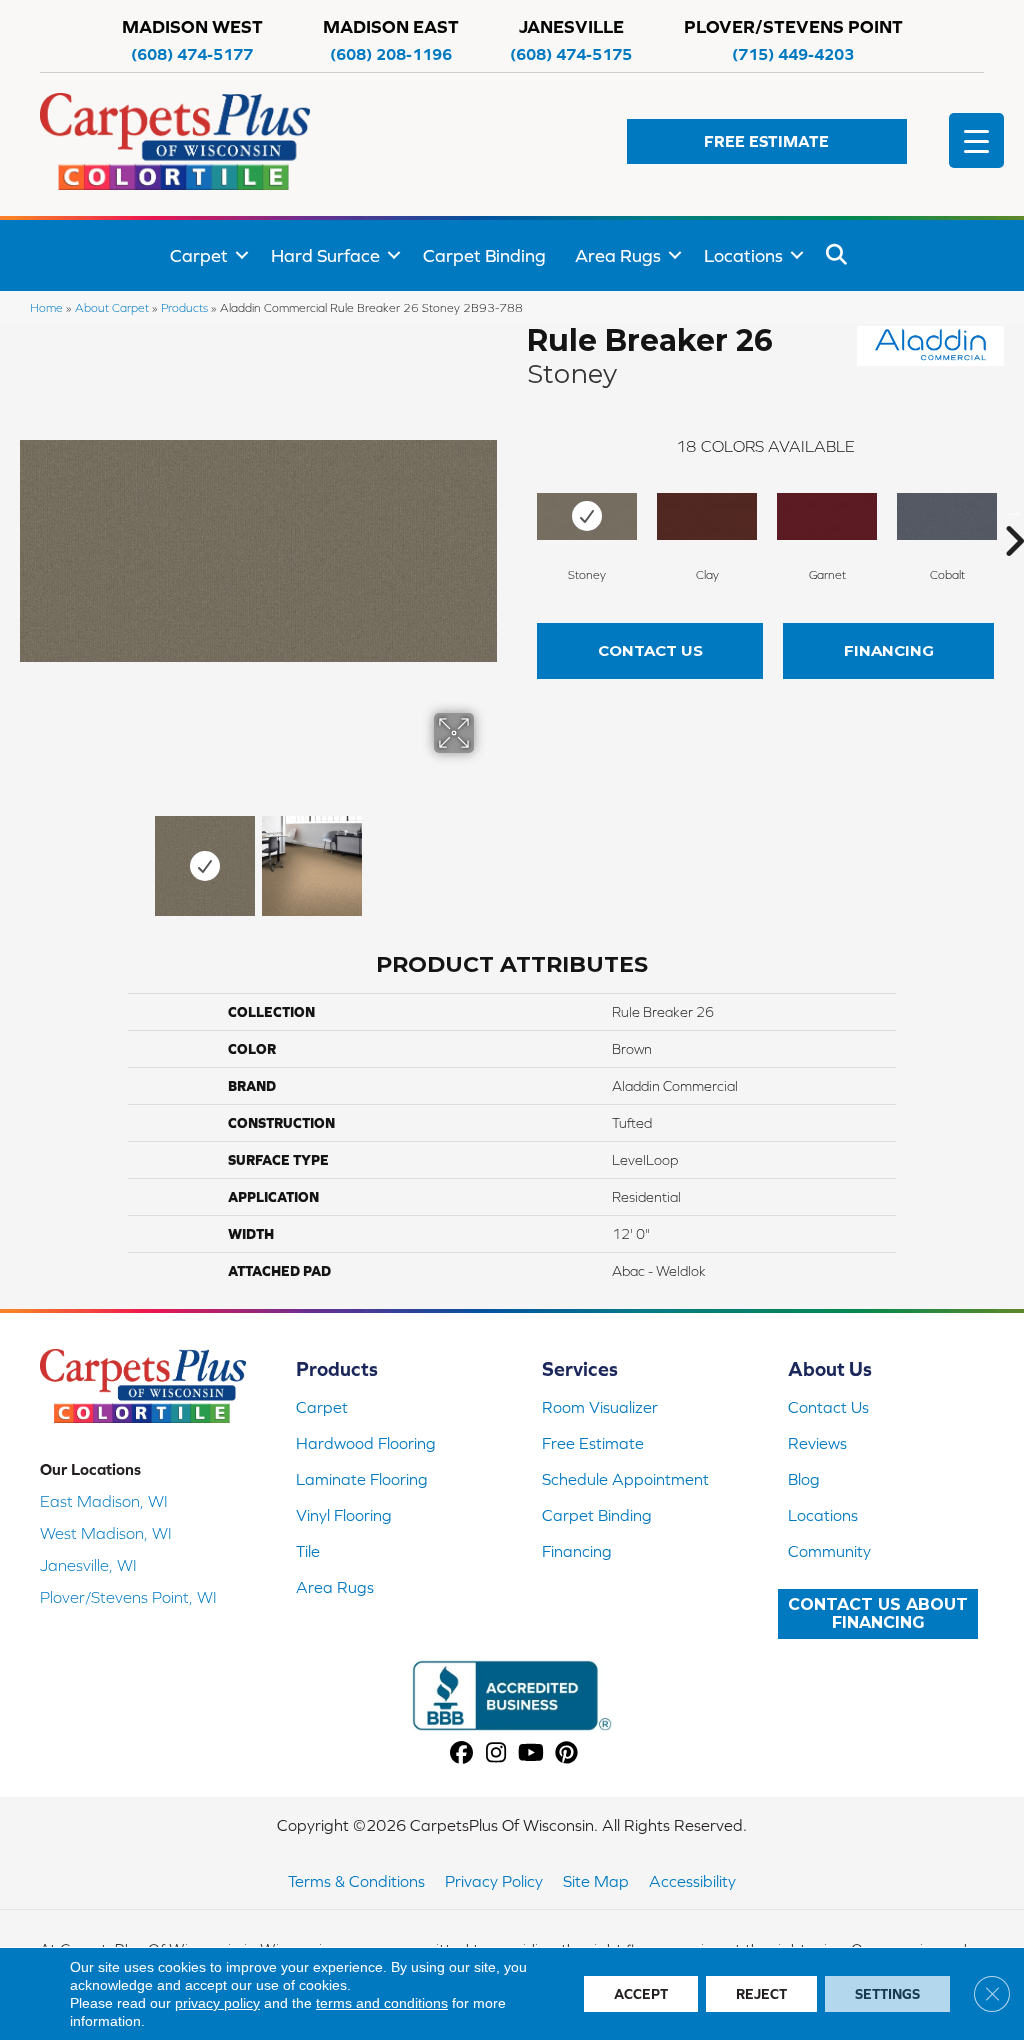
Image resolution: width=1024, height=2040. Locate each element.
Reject (761, 1994)
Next (487, 856)
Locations (743, 255)
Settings (887, 1994)
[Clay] (707, 516)
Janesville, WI (88, 1565)
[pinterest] (566, 1753)
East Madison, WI (104, 1501)
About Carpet (112, 307)
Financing (889, 650)
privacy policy (217, 2003)
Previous (30, 856)
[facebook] (461, 1753)
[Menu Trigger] (976, 140)
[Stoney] (587, 516)
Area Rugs (618, 255)
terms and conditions (382, 2003)
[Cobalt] (947, 516)
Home (46, 307)
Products (184, 307)
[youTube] (531, 1753)
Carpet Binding (484, 255)
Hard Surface (325, 255)
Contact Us (650, 650)
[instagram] (496, 1753)
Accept (641, 1994)
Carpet (199, 255)
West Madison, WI (106, 1533)
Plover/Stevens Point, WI (128, 1597)
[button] (767, 141)
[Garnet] (827, 516)
